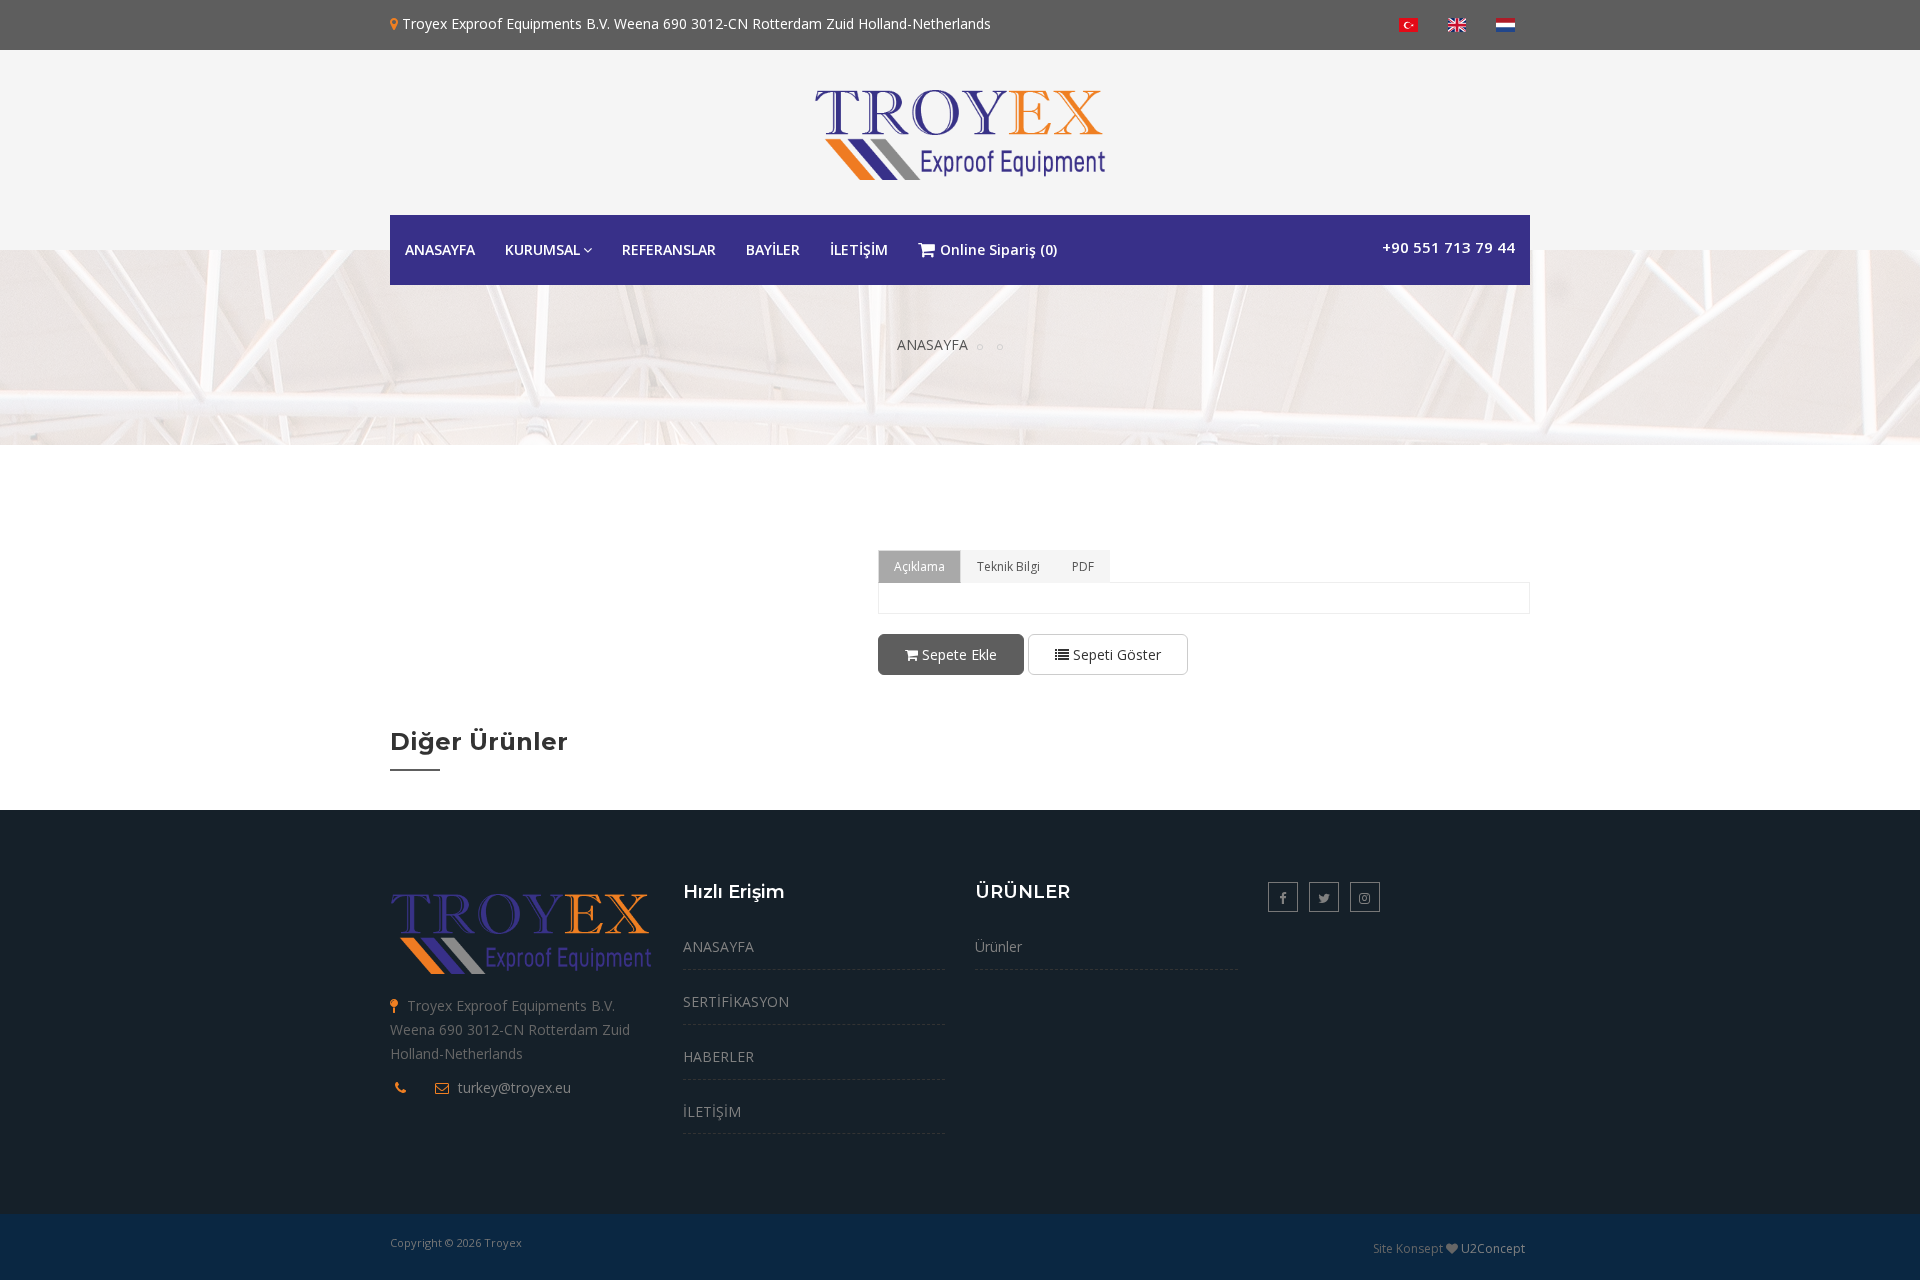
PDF (1083, 566)
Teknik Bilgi (1008, 566)
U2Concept (1493, 1248)
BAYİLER (773, 249)
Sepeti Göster (1115, 654)
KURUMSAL (542, 249)
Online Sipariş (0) (998, 249)
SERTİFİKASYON (736, 1001)
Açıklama (919, 566)
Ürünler (998, 946)
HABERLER (718, 1056)
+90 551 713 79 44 (1448, 247)
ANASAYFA (440, 249)
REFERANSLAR (669, 249)
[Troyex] (960, 128)
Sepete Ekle (957, 654)
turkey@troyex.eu (514, 1087)
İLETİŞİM (859, 249)
